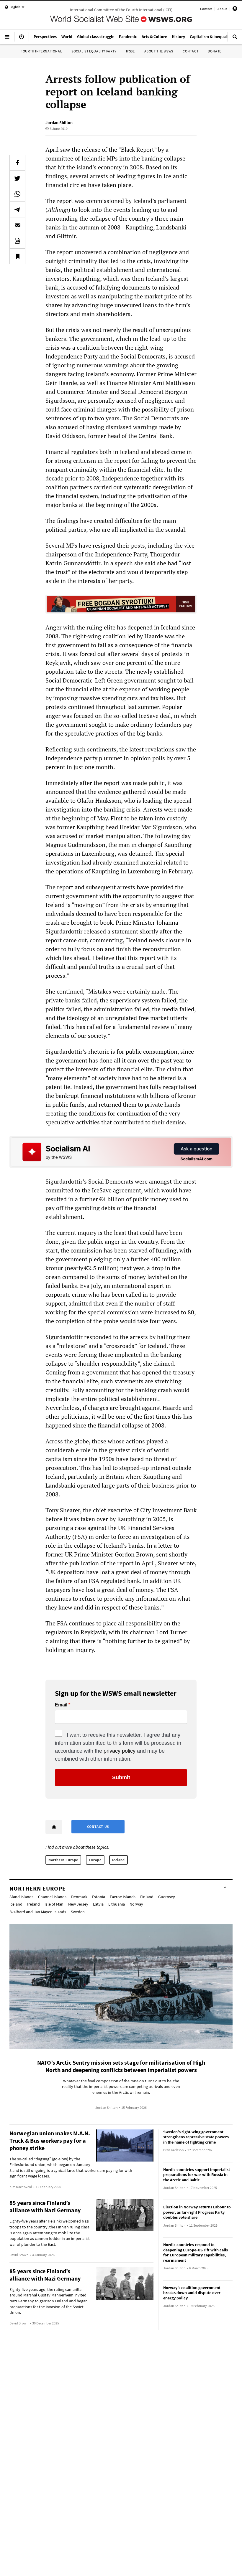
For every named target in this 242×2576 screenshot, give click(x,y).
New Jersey (78, 1904)
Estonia (99, 1897)
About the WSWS (159, 51)
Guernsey (167, 1897)
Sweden (78, 1912)
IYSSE (130, 51)
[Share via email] (17, 225)
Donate (215, 51)
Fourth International (41, 51)
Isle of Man (54, 1904)
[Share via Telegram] (17, 209)
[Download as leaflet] (17, 241)
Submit (121, 1777)
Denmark (79, 1897)
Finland (147, 1897)
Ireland (33, 1904)
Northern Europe (63, 1860)
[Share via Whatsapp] (17, 194)
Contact (206, 9)
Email (61, 1705)
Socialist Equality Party (94, 51)
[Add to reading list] (17, 256)
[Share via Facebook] (17, 163)
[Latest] (22, 39)
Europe (95, 1860)
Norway (136, 1904)
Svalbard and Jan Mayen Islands (38, 1912)
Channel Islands (52, 1897)
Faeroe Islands (123, 1897)
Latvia (98, 1904)
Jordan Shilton (59, 123)
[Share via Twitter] (17, 178)
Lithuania (117, 1904)
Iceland (118, 1860)
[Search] (235, 39)
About (222, 9)
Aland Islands (21, 1897)
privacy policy (120, 1751)
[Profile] (235, 10)
